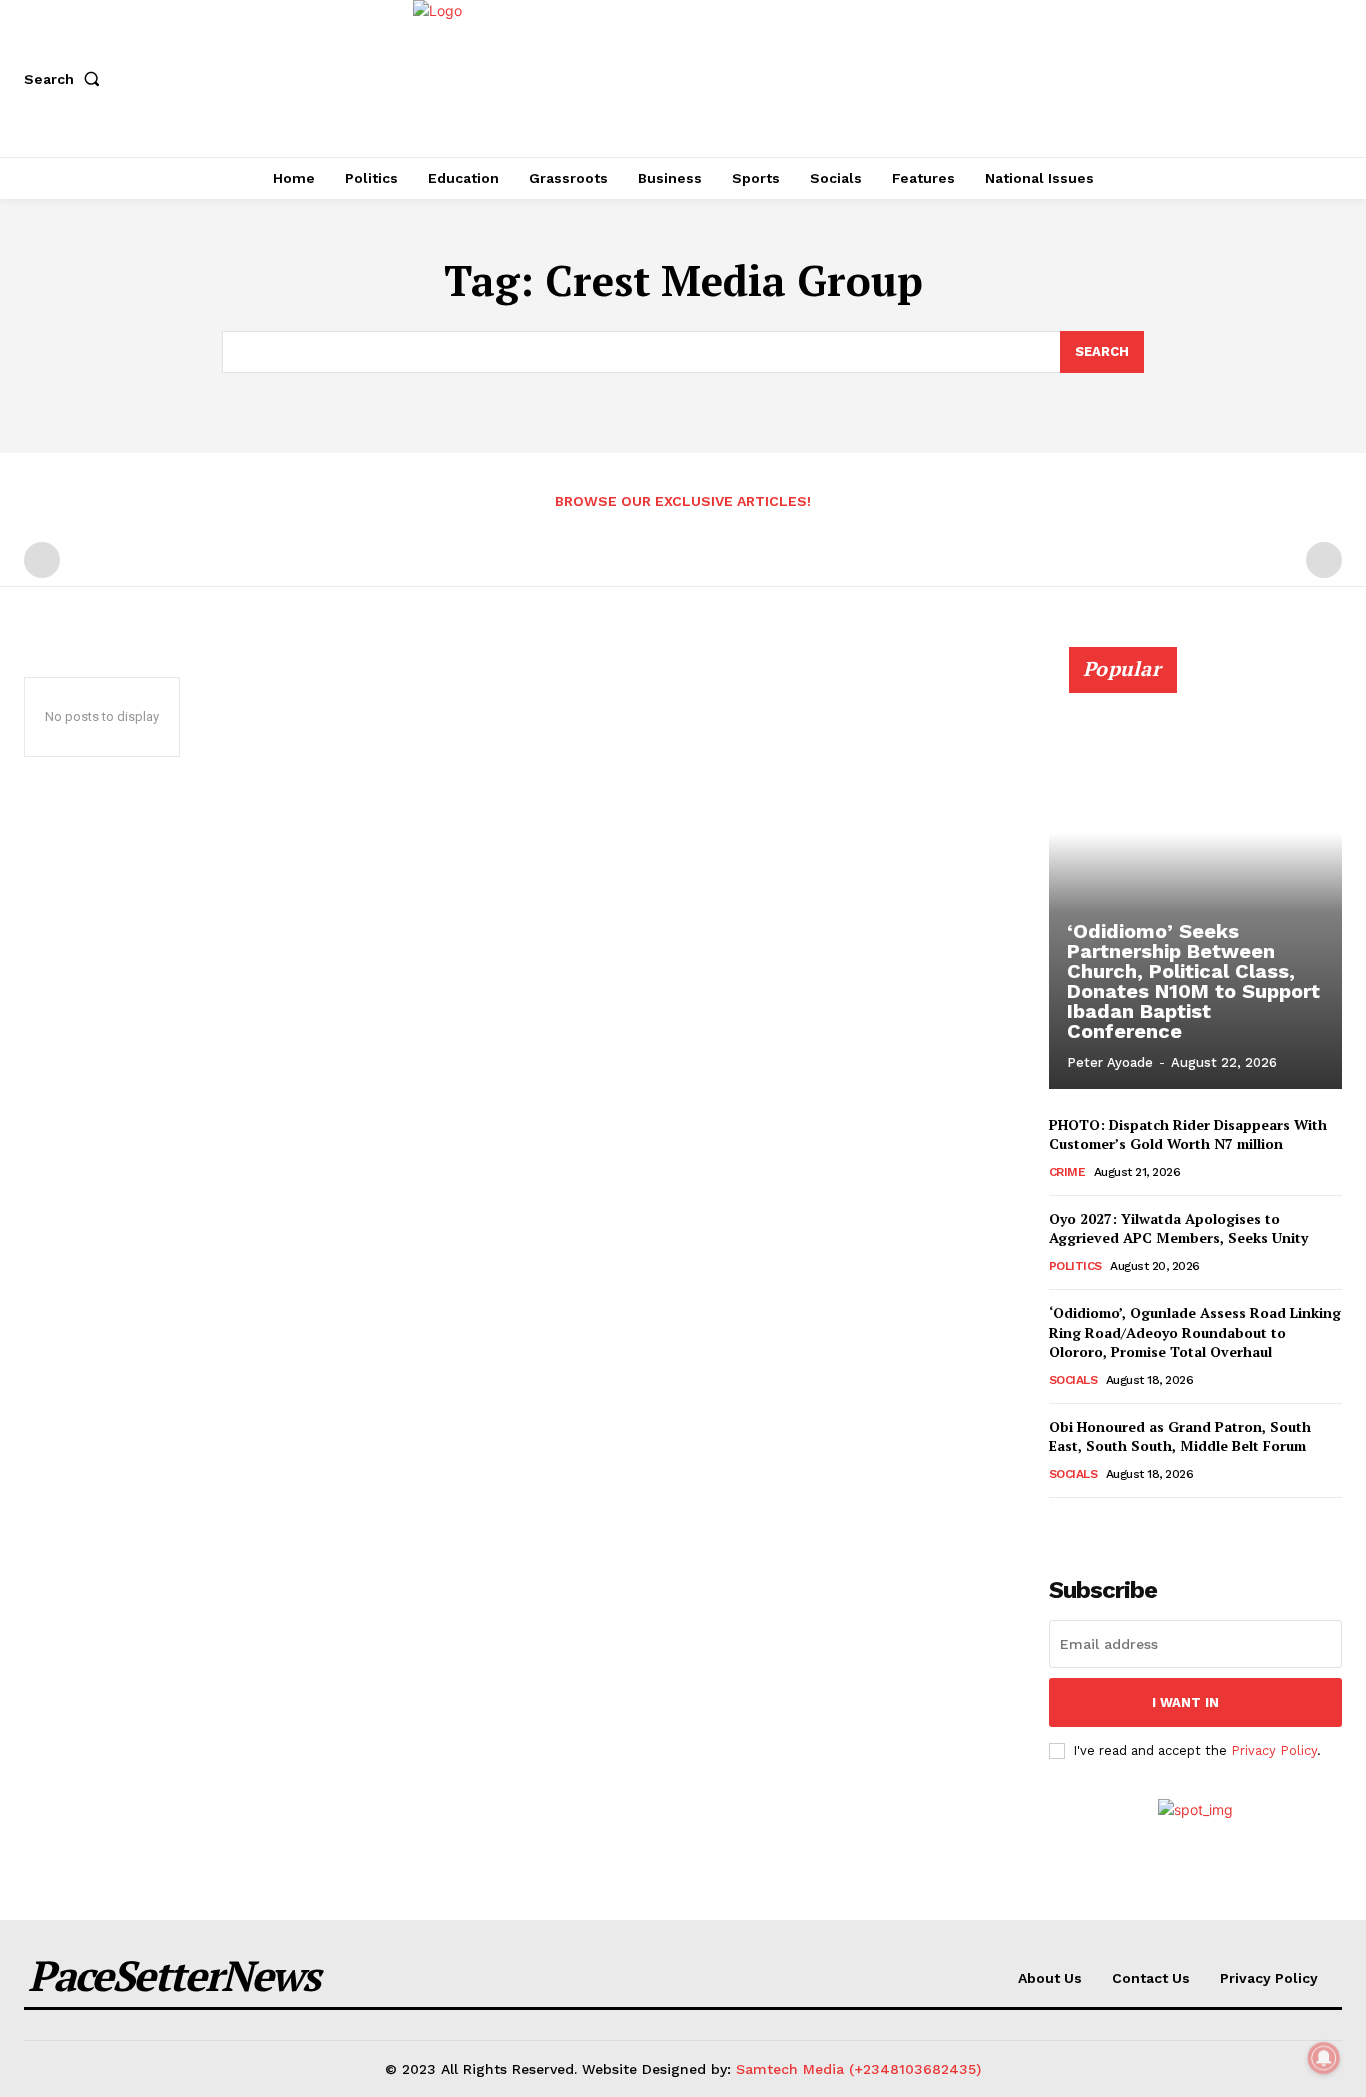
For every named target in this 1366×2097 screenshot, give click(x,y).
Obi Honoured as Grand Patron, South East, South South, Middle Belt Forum (1180, 1436)
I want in (1185, 1702)
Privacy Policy (1274, 1750)
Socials (1073, 1380)
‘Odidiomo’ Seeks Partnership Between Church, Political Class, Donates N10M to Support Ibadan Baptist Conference (1193, 981)
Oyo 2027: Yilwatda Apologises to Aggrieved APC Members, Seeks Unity (1178, 1228)
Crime (1067, 1172)
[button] (66, 79)
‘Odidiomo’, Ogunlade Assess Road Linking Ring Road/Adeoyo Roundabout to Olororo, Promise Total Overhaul (1195, 1332)
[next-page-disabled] (1324, 560)
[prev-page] (42, 560)
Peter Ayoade (1110, 1062)
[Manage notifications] (1324, 2058)
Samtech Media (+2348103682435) (858, 2069)
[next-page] (1093, 1525)
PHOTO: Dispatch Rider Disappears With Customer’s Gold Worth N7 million (1188, 1134)
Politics (1075, 1266)
